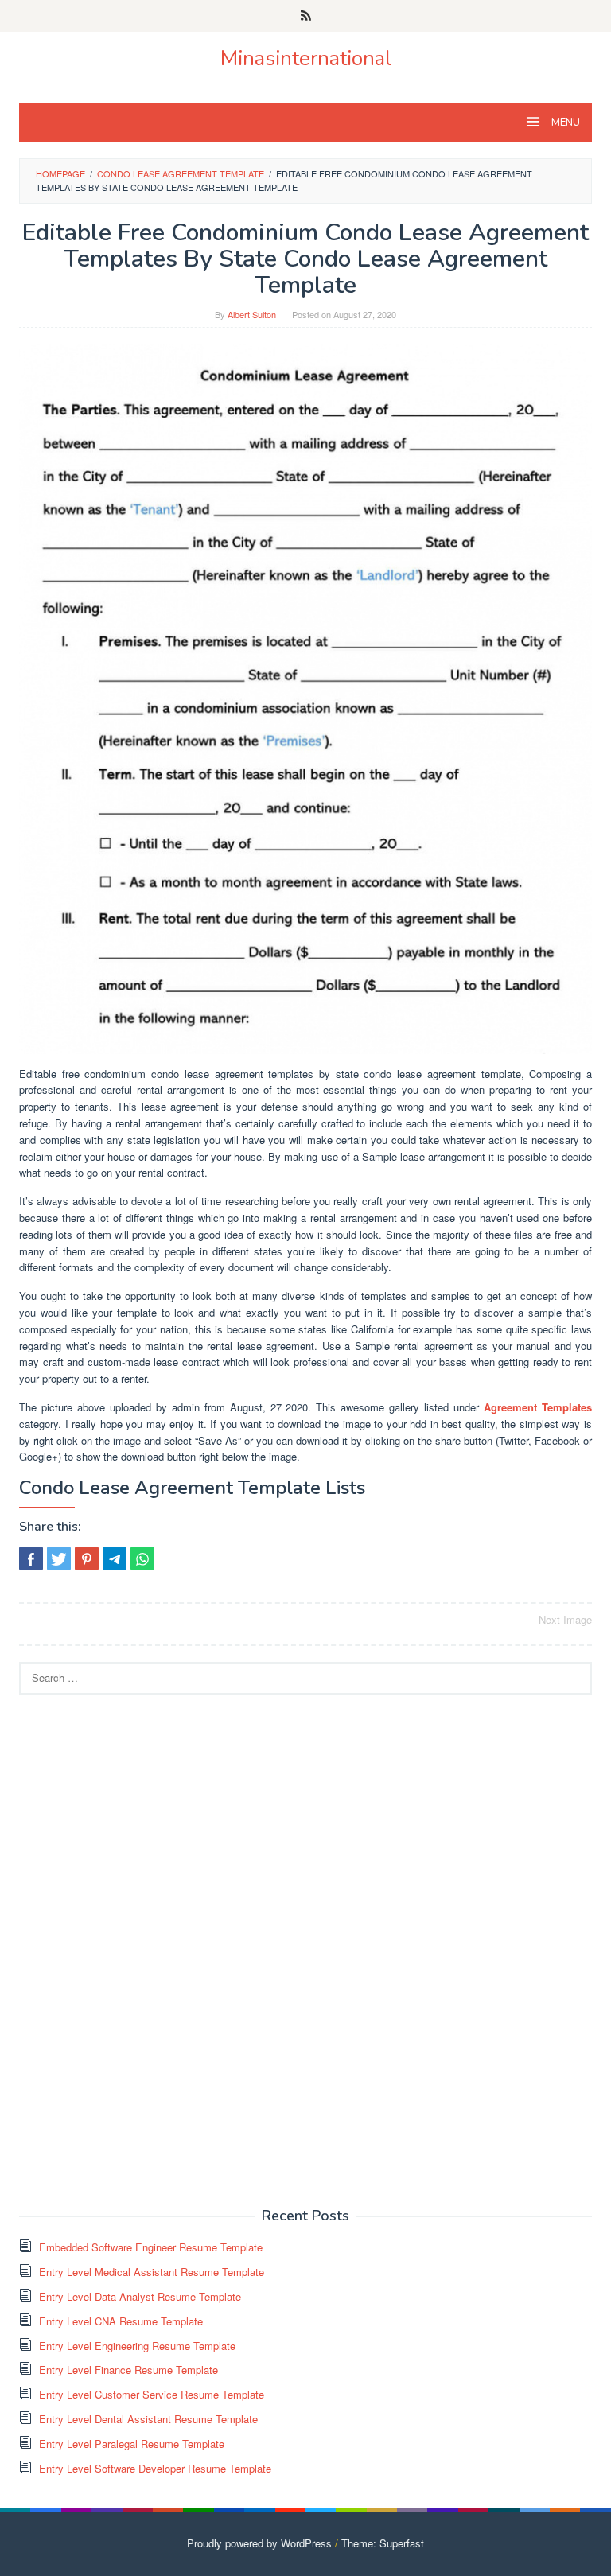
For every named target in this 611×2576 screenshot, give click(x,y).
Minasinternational (306, 58)
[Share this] (31, 1558)
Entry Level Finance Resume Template (128, 2370)
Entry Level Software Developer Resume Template (155, 2468)
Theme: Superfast (383, 2543)
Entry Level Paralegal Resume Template (132, 2444)
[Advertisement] (138, 1949)
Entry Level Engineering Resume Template (137, 2346)
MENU (564, 123)
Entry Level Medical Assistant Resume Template (152, 2272)
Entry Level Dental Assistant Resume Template (148, 2419)
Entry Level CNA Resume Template (121, 2321)
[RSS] (306, 16)
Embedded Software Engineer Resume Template (151, 2247)
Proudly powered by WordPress (259, 2543)
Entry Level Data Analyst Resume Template (140, 2296)
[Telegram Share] (115, 1558)
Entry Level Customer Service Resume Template (152, 2394)
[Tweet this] (59, 1558)
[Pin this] (87, 1558)
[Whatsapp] (142, 1558)
